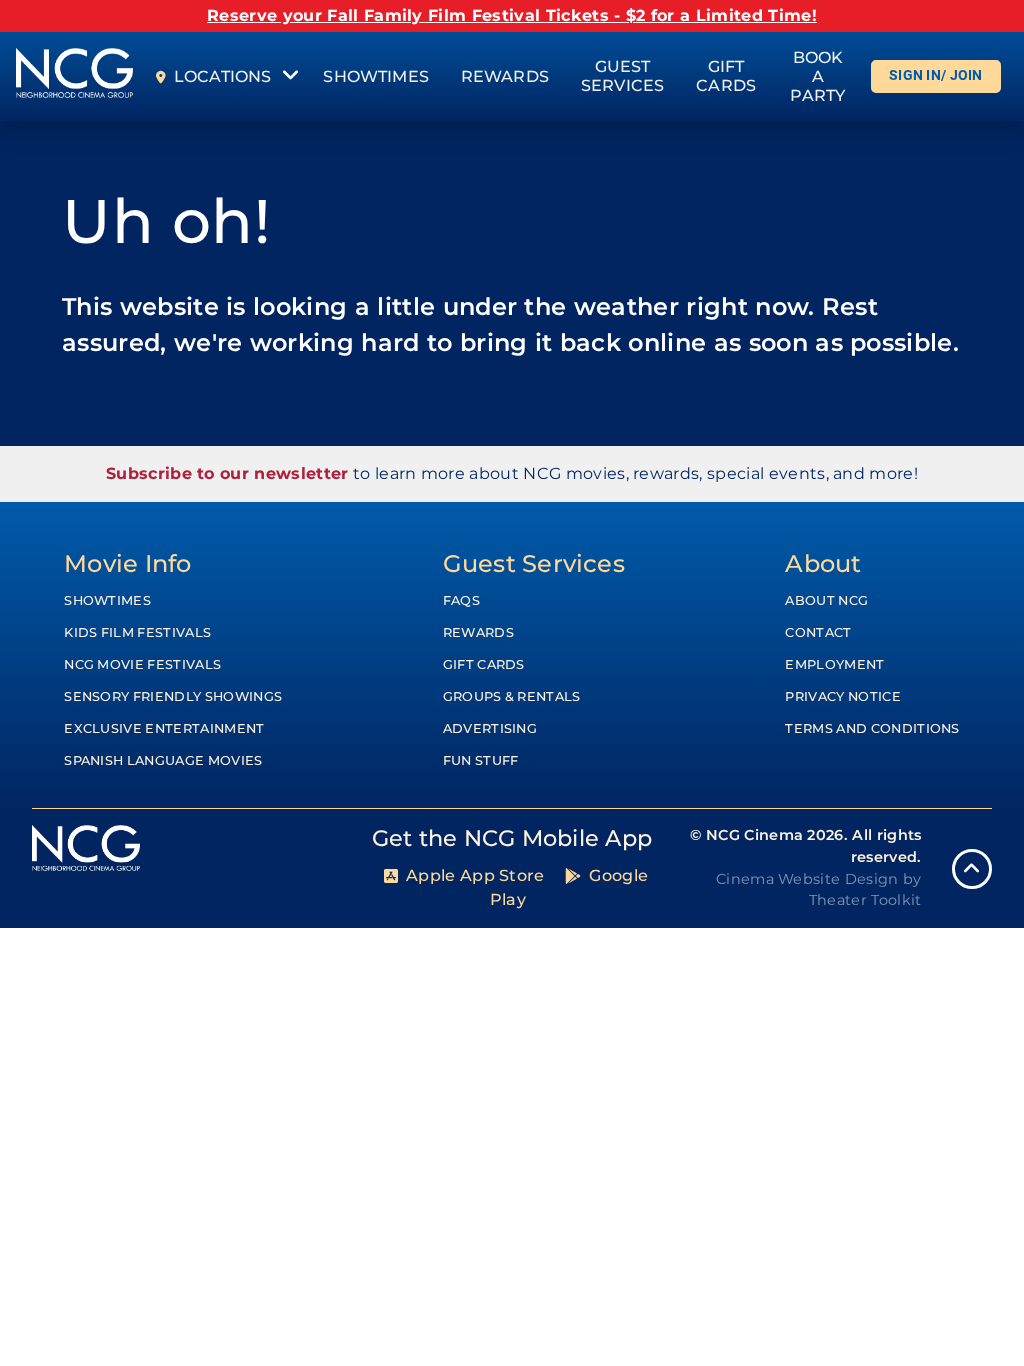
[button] (972, 869)
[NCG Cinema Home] (74, 76)
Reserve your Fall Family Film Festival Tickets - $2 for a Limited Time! (512, 15)
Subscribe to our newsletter (227, 473)
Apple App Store (475, 875)
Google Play (569, 887)
